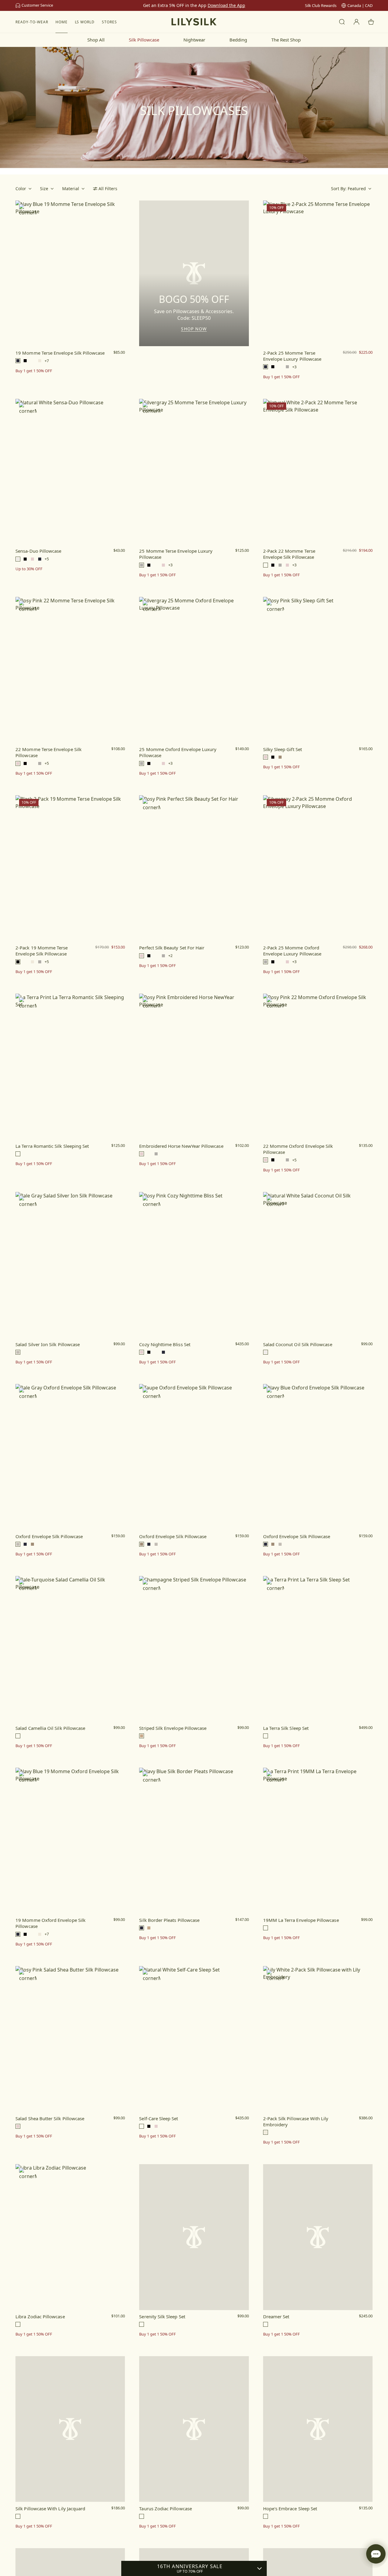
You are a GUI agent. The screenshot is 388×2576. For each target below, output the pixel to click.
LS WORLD (85, 22)
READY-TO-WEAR (32, 22)
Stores (109, 22)
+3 (294, 367)
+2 (170, 956)
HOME (62, 22)
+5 (47, 559)
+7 (47, 361)
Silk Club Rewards (321, 5)
